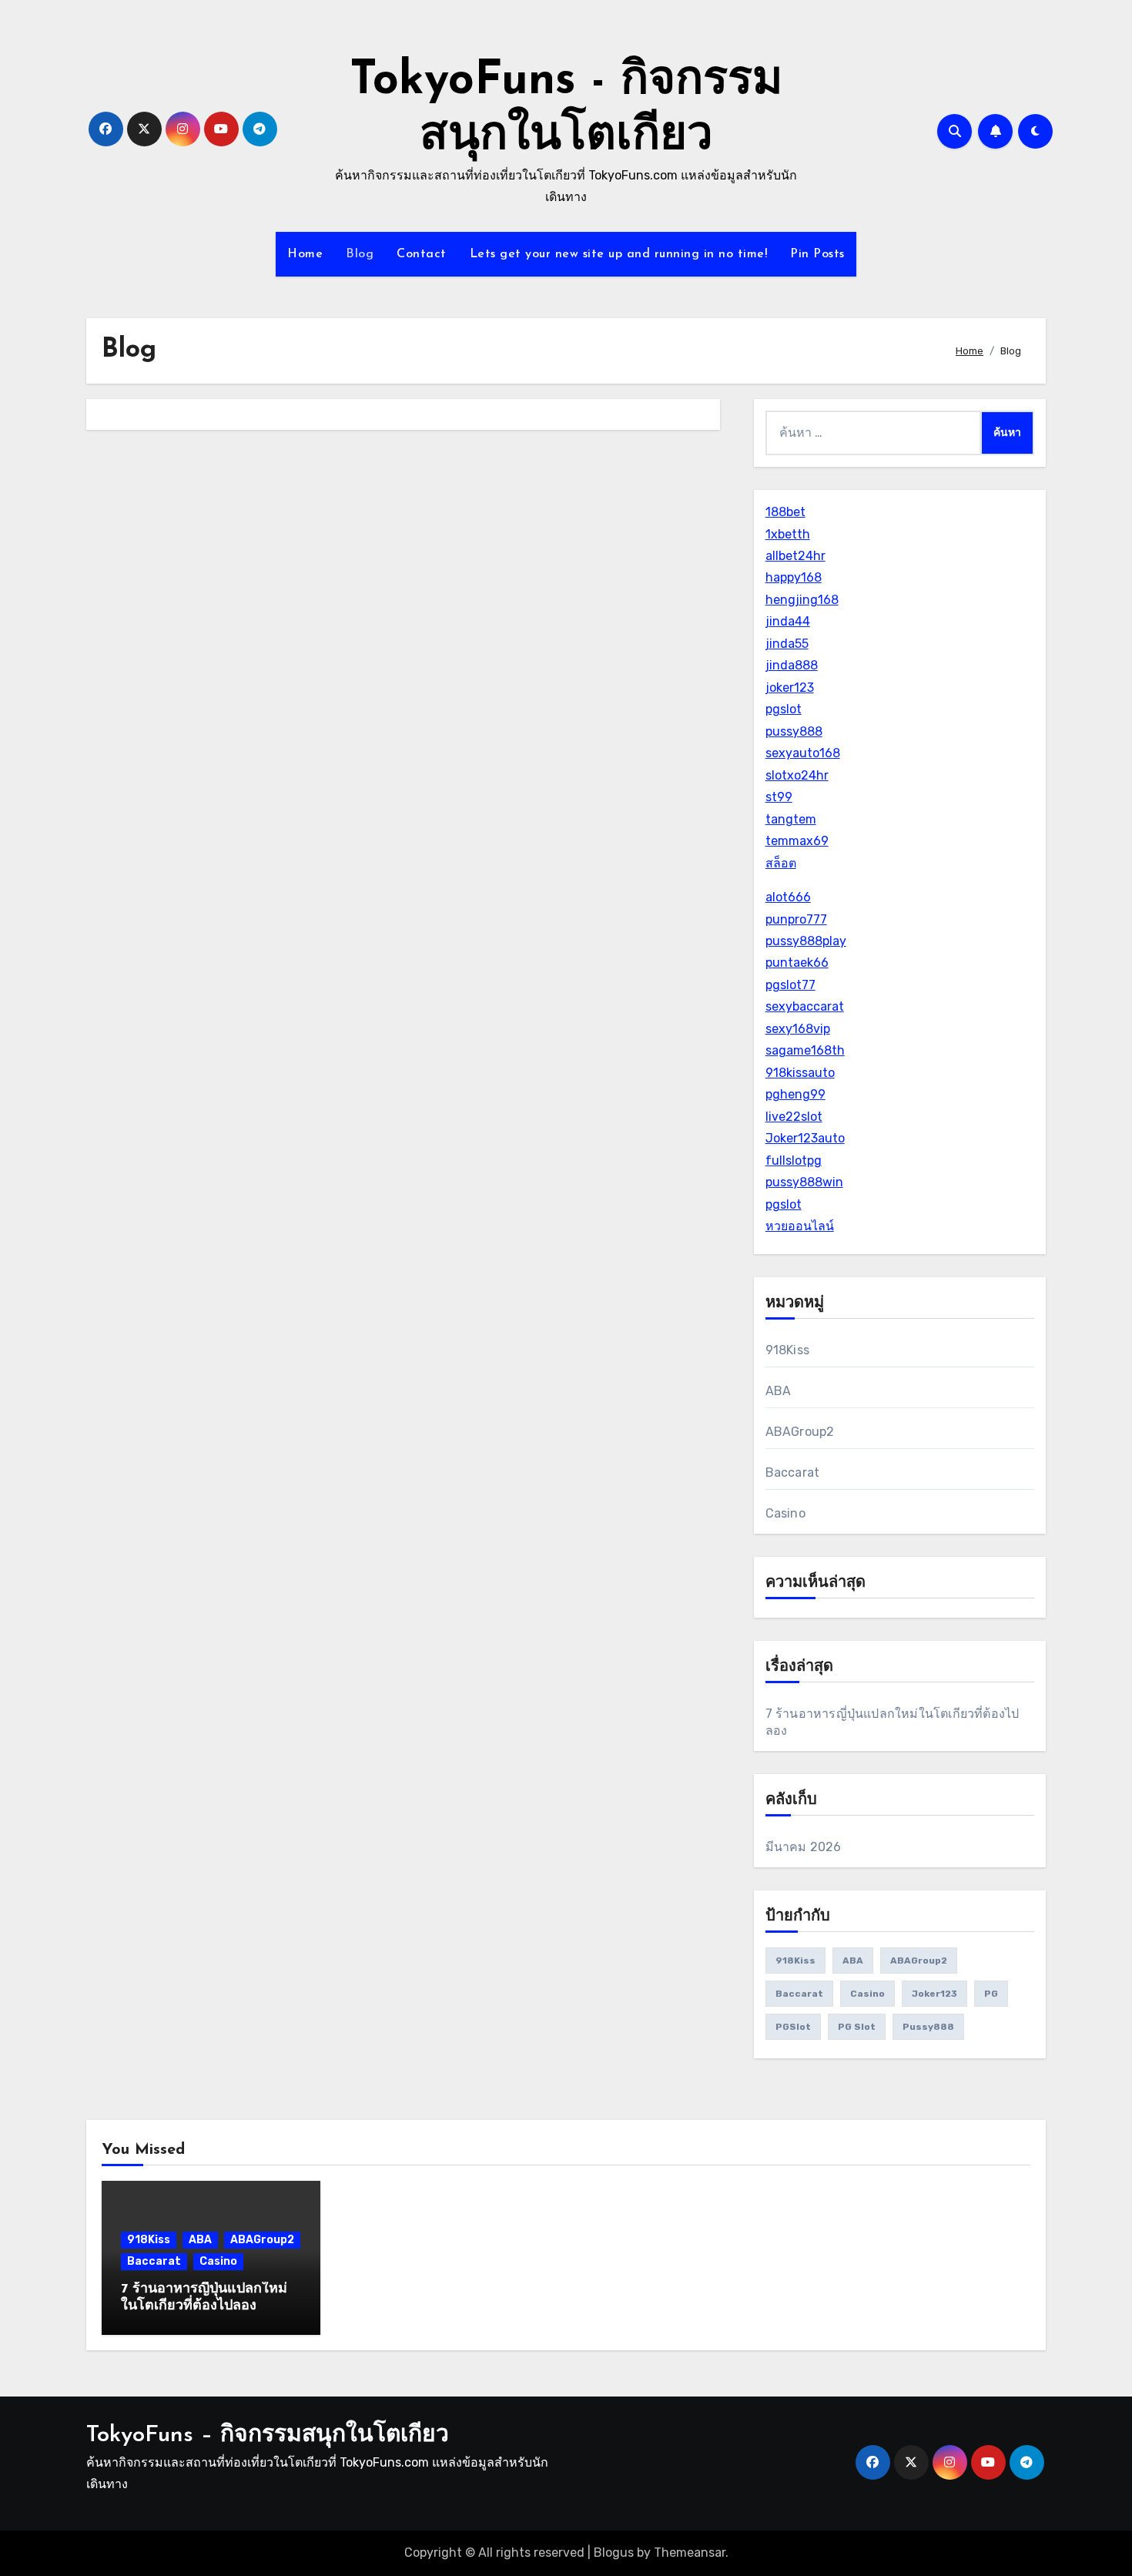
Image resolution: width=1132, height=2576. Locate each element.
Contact (422, 254)
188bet (785, 512)
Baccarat (793, 1472)
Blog (360, 254)
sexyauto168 (803, 753)
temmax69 (797, 841)
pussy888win (804, 1182)
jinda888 (792, 665)
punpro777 (796, 919)
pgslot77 (790, 985)
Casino (785, 1513)
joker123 (790, 688)
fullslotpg (794, 1161)
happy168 (794, 577)
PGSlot (793, 2027)
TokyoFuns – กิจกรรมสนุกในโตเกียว (268, 2435)
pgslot (784, 709)
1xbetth (788, 534)
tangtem (791, 819)
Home (305, 254)
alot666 (788, 897)
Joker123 (934, 1994)
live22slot (794, 1117)
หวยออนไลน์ (800, 1226)
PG (991, 1994)
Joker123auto (805, 1138)
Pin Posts (817, 254)
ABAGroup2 (800, 1432)
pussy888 (794, 731)
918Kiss (787, 1350)
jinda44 (788, 621)
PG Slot (857, 2027)
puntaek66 (797, 963)
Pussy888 (928, 2027)
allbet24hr (795, 556)
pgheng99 (795, 1094)
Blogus (614, 2553)
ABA (779, 1391)
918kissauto (800, 1073)
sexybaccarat (805, 1006)
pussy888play (806, 941)
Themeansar (690, 2553)
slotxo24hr (797, 775)
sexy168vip (798, 1029)
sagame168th (805, 1050)
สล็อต (781, 863)
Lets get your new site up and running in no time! (619, 254)
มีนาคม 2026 (804, 1847)
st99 (779, 797)
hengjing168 (802, 600)
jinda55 (787, 644)
